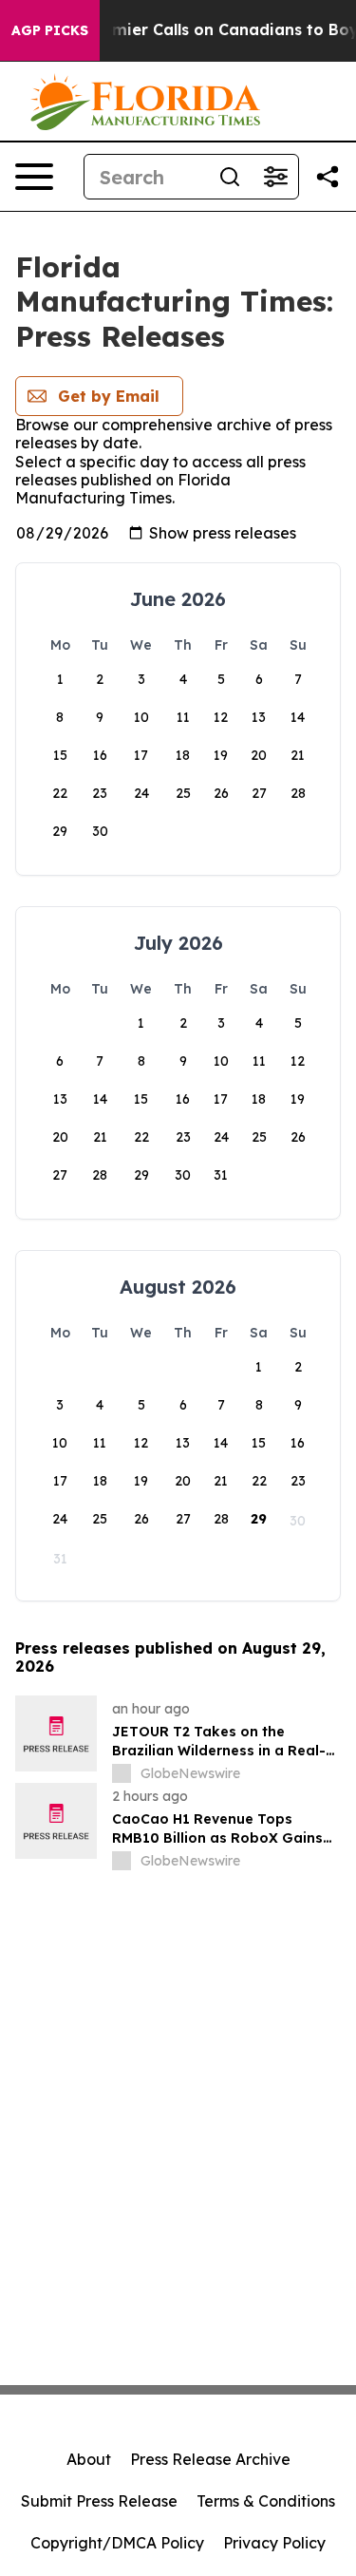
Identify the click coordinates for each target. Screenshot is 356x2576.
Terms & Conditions (266, 2501)
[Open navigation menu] (34, 177)
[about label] (122, 1773)
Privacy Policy (274, 2543)
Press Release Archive (210, 2459)
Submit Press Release (99, 2501)
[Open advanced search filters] (275, 177)
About (89, 2459)
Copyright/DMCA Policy (117, 2543)
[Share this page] (328, 177)
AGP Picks (50, 30)
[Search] (230, 177)
